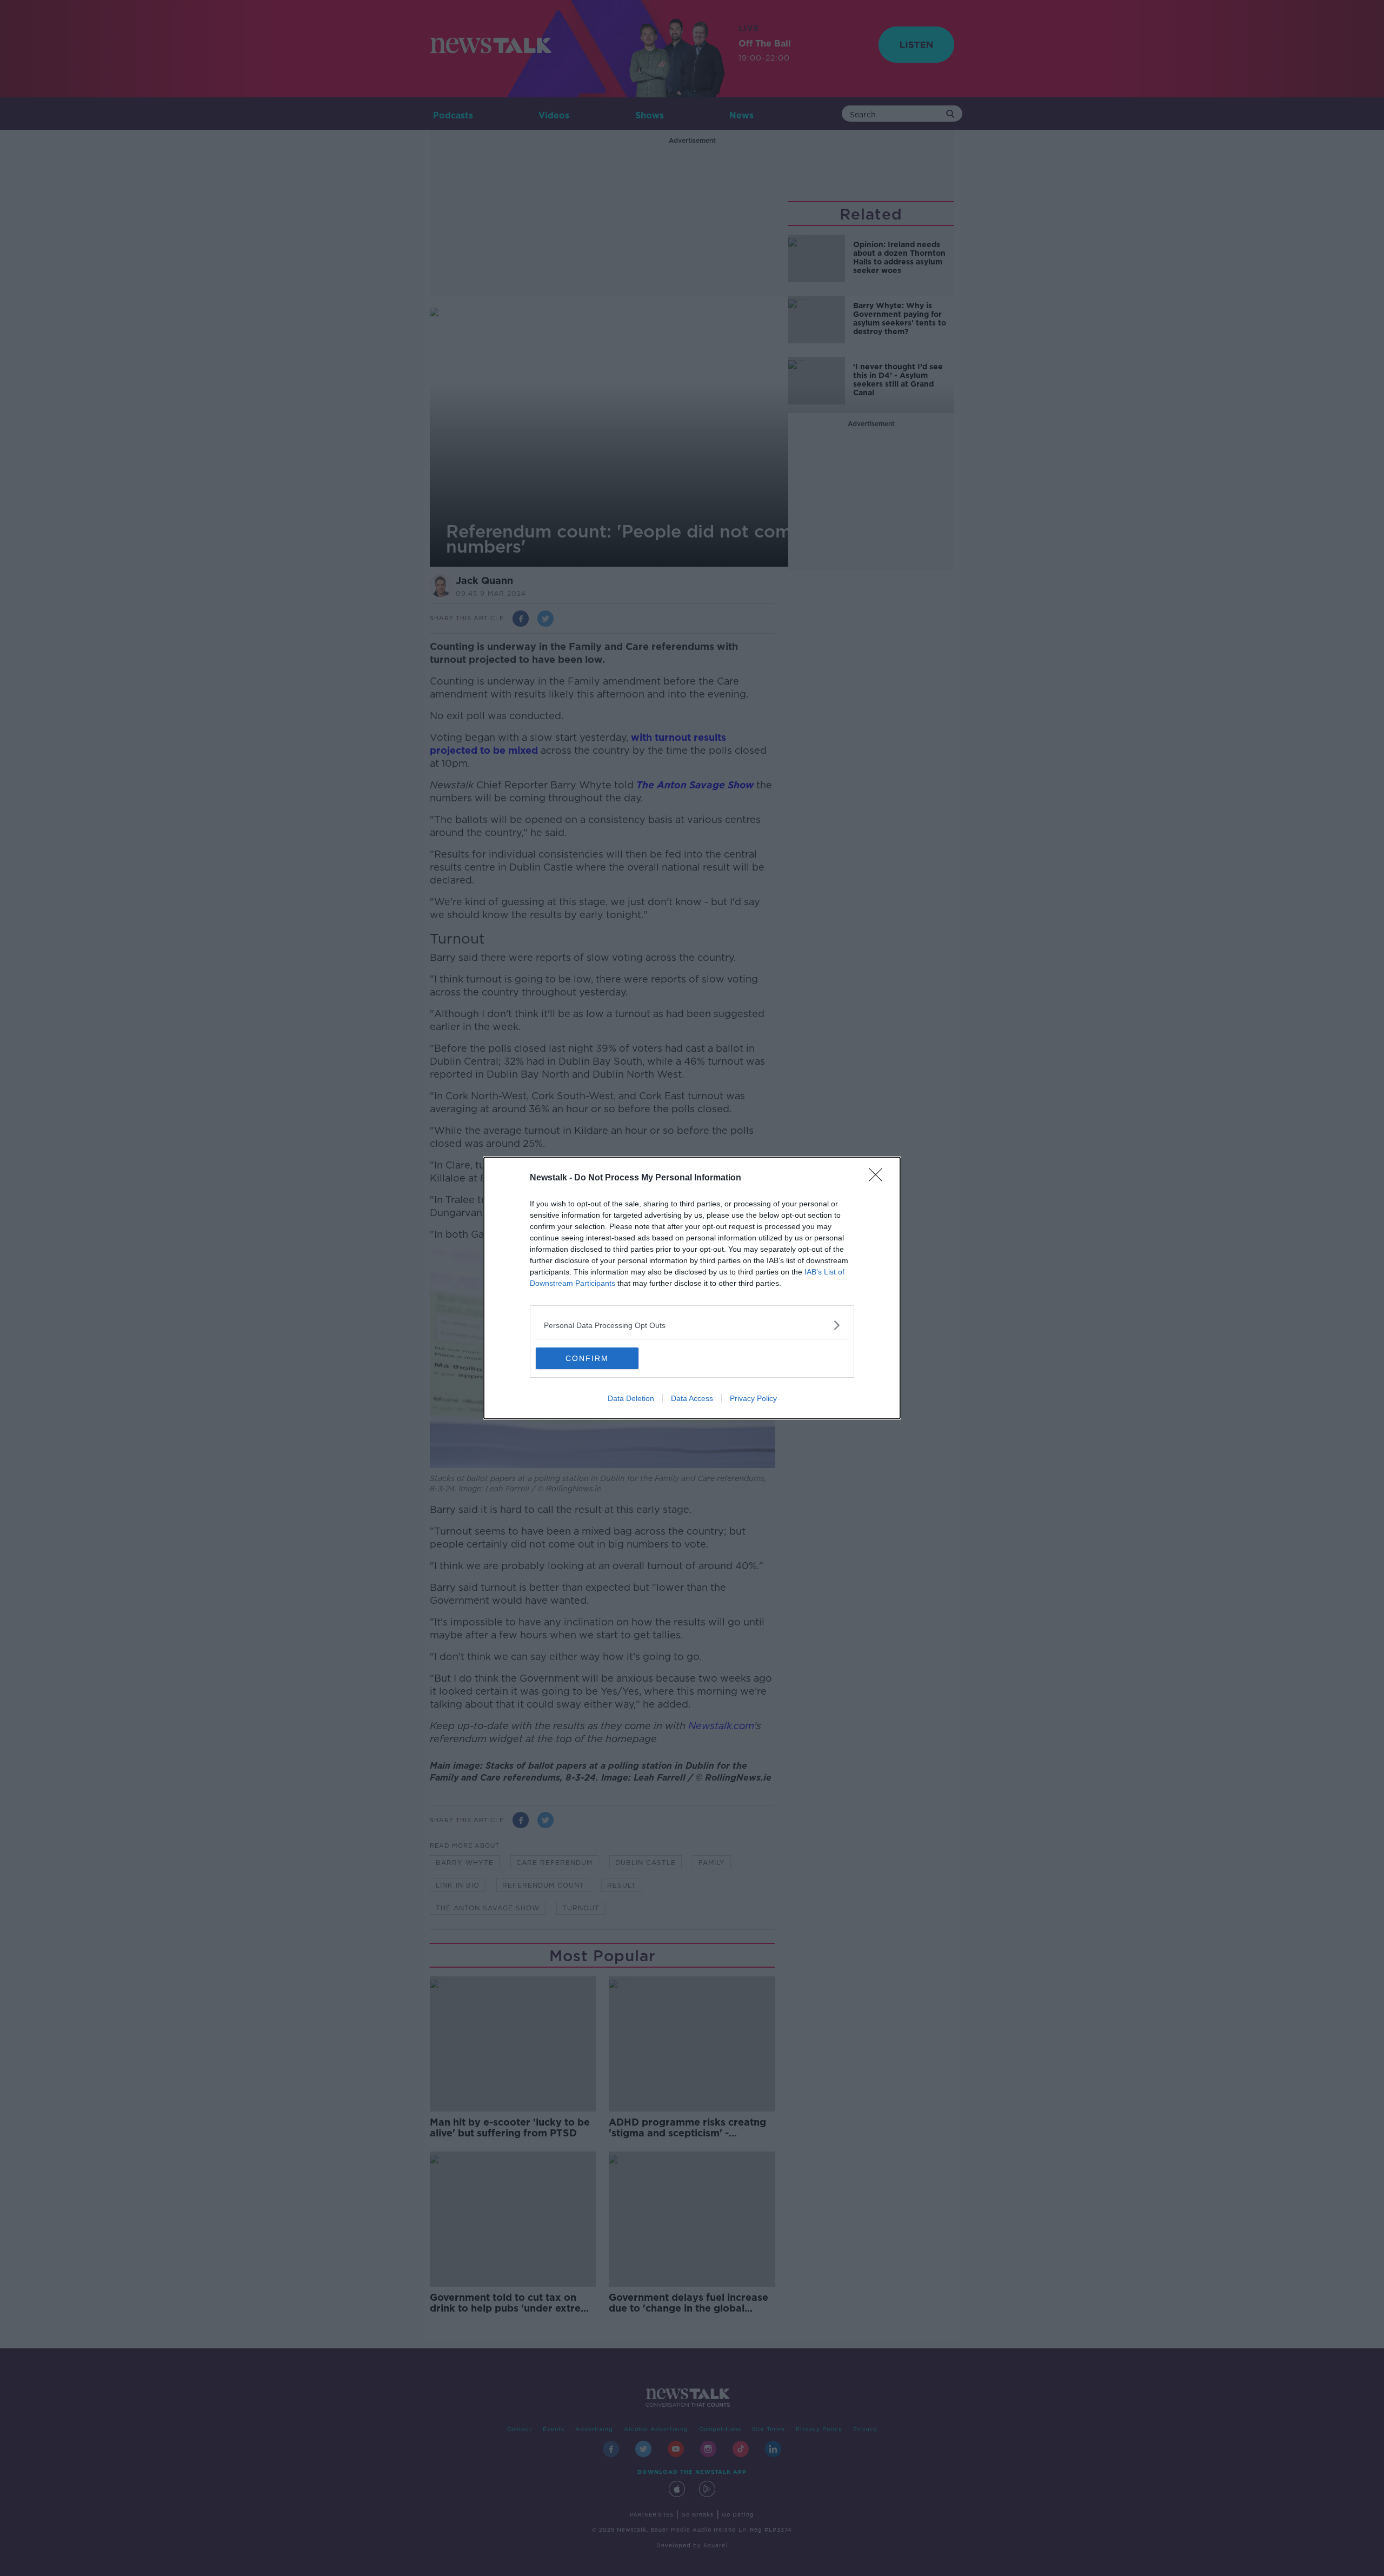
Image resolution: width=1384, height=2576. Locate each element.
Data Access (692, 1398)
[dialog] (692, 1288)
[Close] (879, 1178)
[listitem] (692, 1325)
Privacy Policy (753, 1398)
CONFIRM (587, 1358)
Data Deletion (631, 1398)
